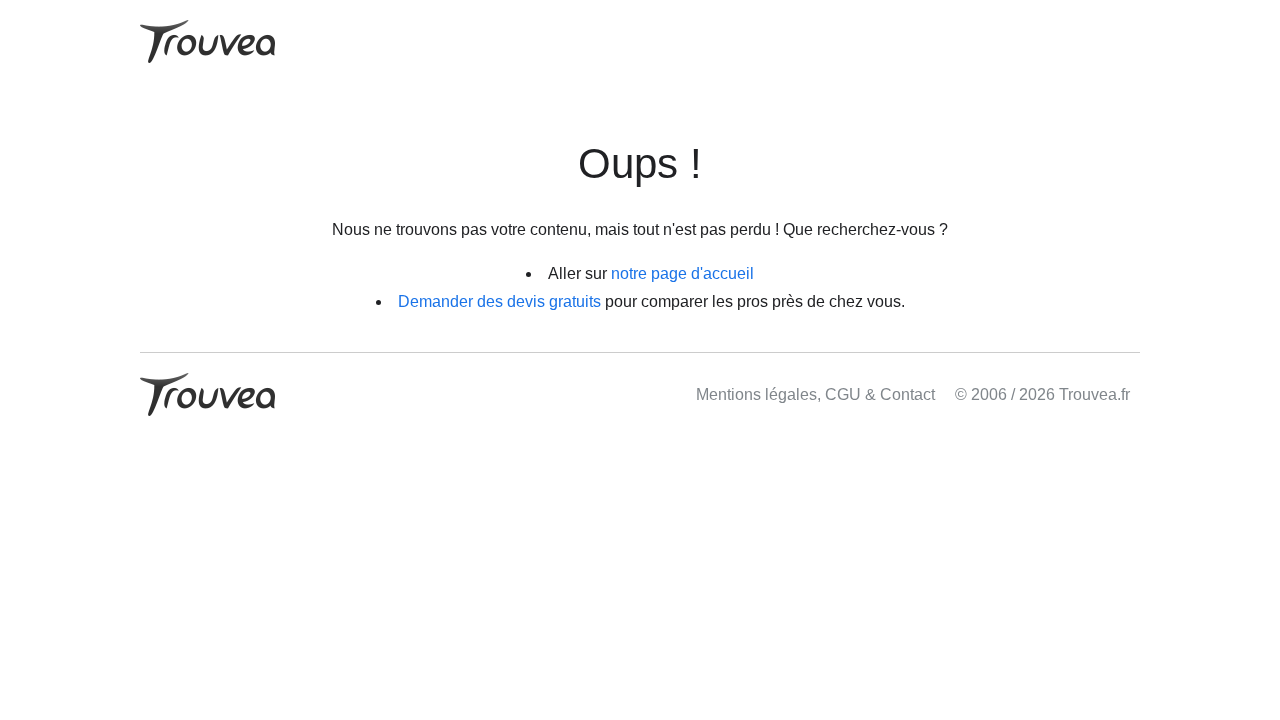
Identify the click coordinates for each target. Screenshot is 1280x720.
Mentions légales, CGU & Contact (815, 394)
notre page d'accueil (682, 273)
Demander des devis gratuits (499, 301)
